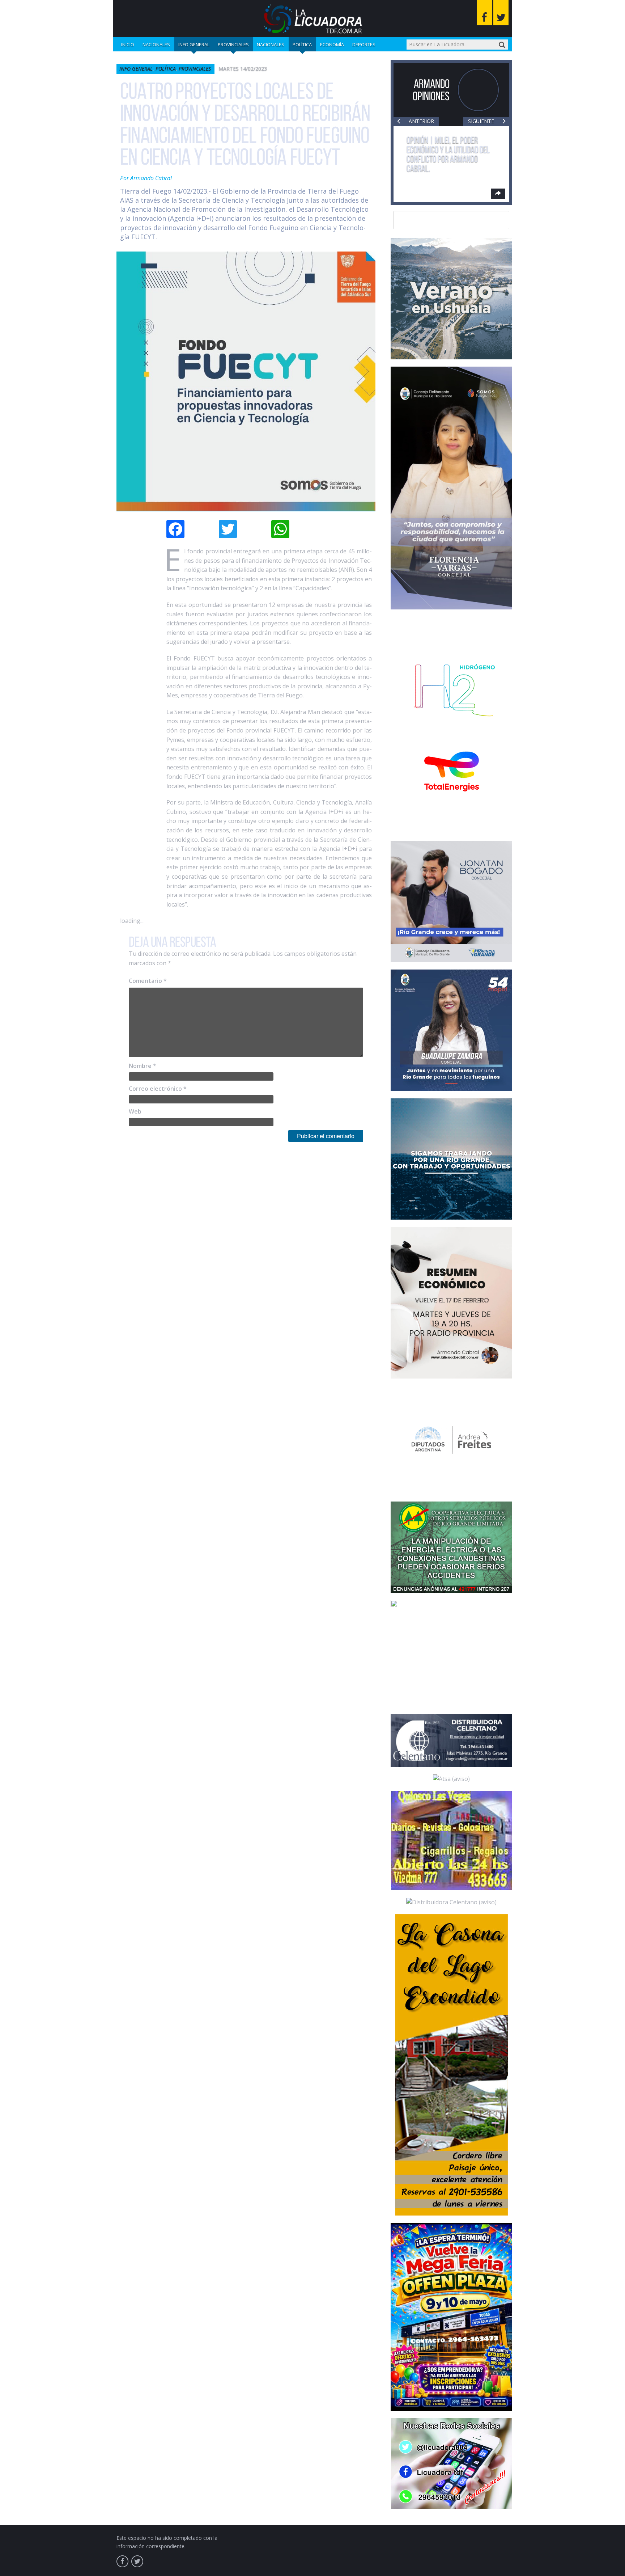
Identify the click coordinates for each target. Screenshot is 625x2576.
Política (302, 45)
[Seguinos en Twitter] (501, 13)
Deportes (364, 45)
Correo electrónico (158, 1089)
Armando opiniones (431, 90)
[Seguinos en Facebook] (484, 13)
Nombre (143, 1066)
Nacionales (156, 45)
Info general (194, 45)
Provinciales (233, 45)
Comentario (148, 981)
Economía (332, 45)
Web (135, 1111)
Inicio (128, 45)
